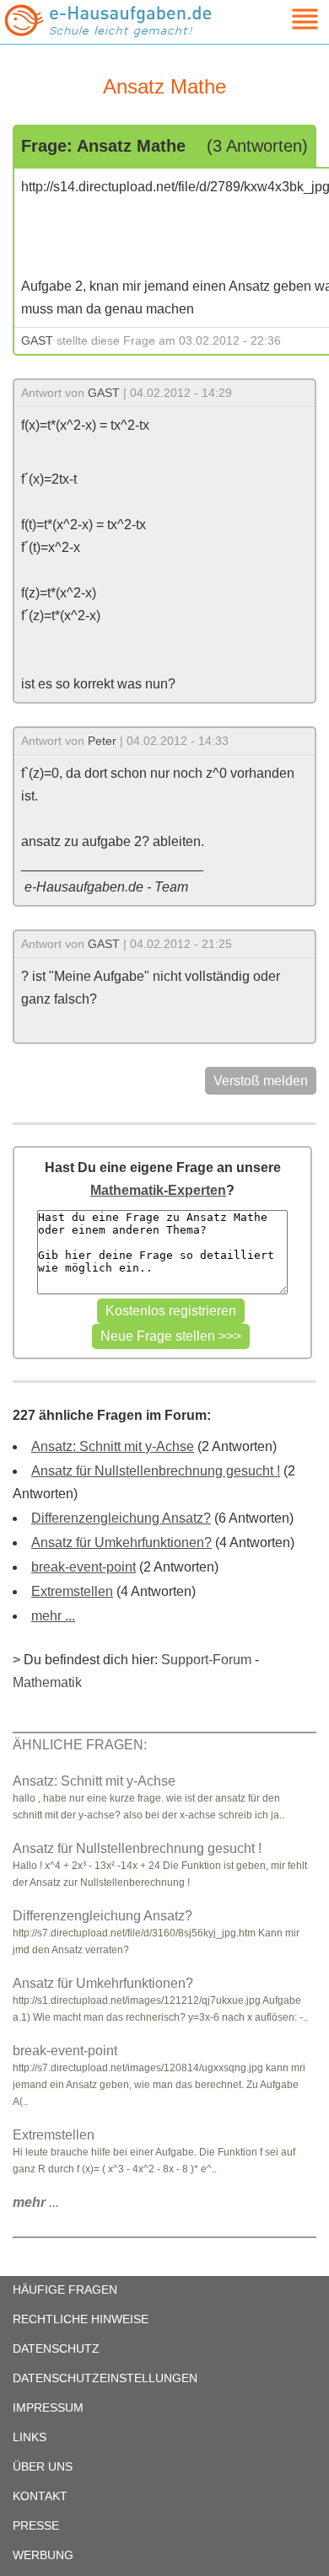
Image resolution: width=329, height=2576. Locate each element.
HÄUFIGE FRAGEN (65, 2289)
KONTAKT (40, 2496)
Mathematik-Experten (158, 1190)
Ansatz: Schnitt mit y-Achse (113, 1446)
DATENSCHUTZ (56, 2348)
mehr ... (53, 1616)
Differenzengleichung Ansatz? (121, 1518)
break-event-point (84, 1567)
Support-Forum (206, 1660)
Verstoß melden (261, 1081)
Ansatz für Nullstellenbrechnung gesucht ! (156, 1471)
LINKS (30, 2437)
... (36, 2202)
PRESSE (36, 2525)
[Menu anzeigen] (285, 19)
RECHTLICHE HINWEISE (81, 2319)
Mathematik (47, 1682)
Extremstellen (72, 1591)
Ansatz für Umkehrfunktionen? (121, 1542)
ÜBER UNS (43, 2466)
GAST (37, 340)
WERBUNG (43, 2555)
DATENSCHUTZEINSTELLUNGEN (105, 2378)
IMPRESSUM (48, 2407)
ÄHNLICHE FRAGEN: (80, 1745)
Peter (102, 741)
